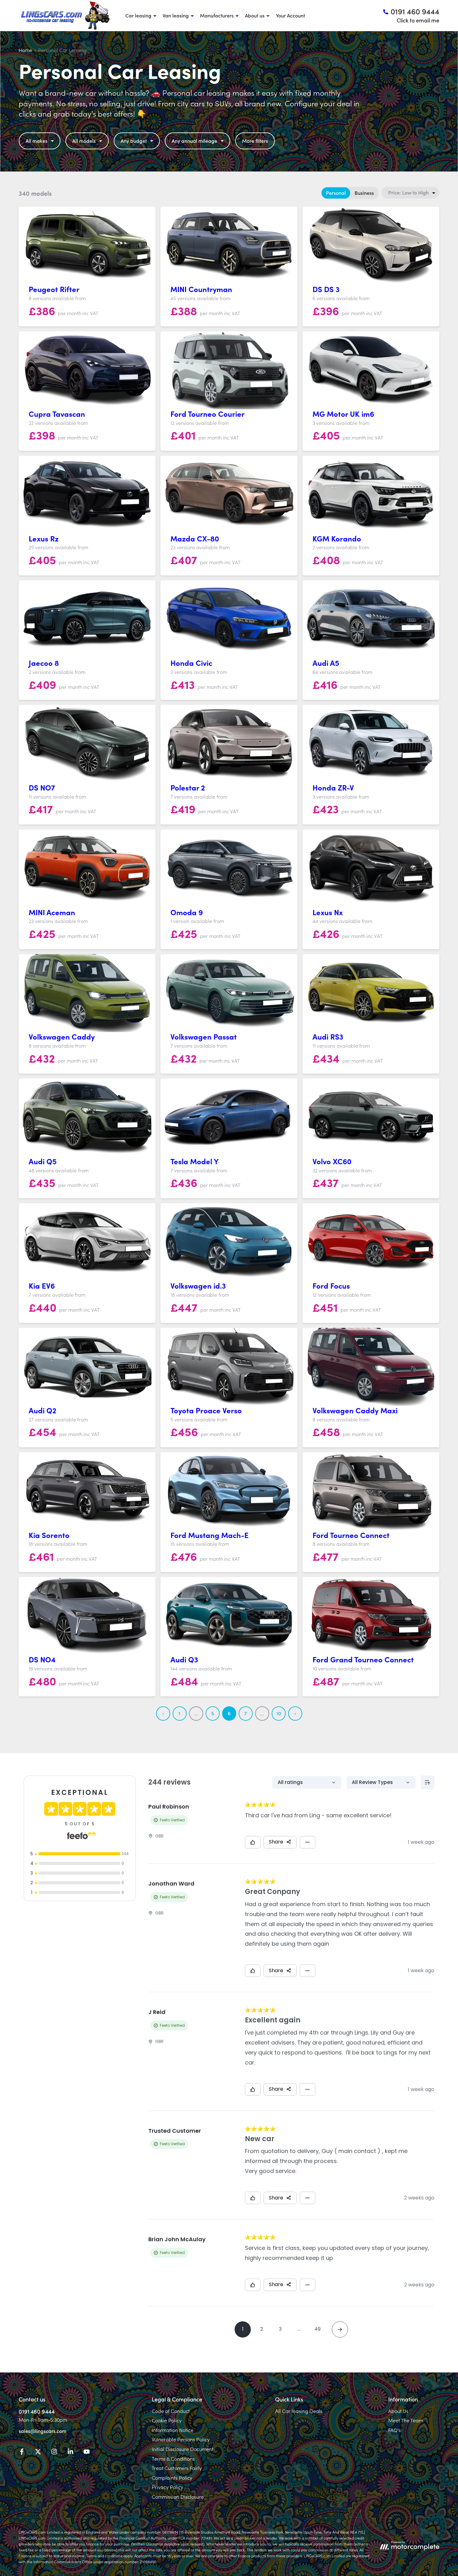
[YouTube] (87, 2453)
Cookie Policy (167, 2420)
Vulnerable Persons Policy (181, 2439)
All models (84, 141)
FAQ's (394, 2430)
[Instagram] (54, 2453)
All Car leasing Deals (299, 2411)
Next (295, 1713)
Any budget (134, 141)
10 (279, 1713)
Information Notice (173, 2430)
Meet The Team (406, 2420)
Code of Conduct (171, 2411)
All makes (36, 141)
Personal (336, 193)
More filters (255, 141)
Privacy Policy (167, 2487)
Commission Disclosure (178, 2497)
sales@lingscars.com (43, 2431)
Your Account (290, 15)
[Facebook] (22, 2453)
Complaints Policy (172, 2477)
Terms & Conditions (173, 2458)
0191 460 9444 (37, 2411)
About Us (398, 2411)
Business (364, 193)
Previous (163, 1713)
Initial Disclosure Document (183, 2449)
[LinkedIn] (70, 2453)
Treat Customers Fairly (177, 2468)
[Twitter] (38, 2453)
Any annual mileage (194, 141)
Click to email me (418, 20)
